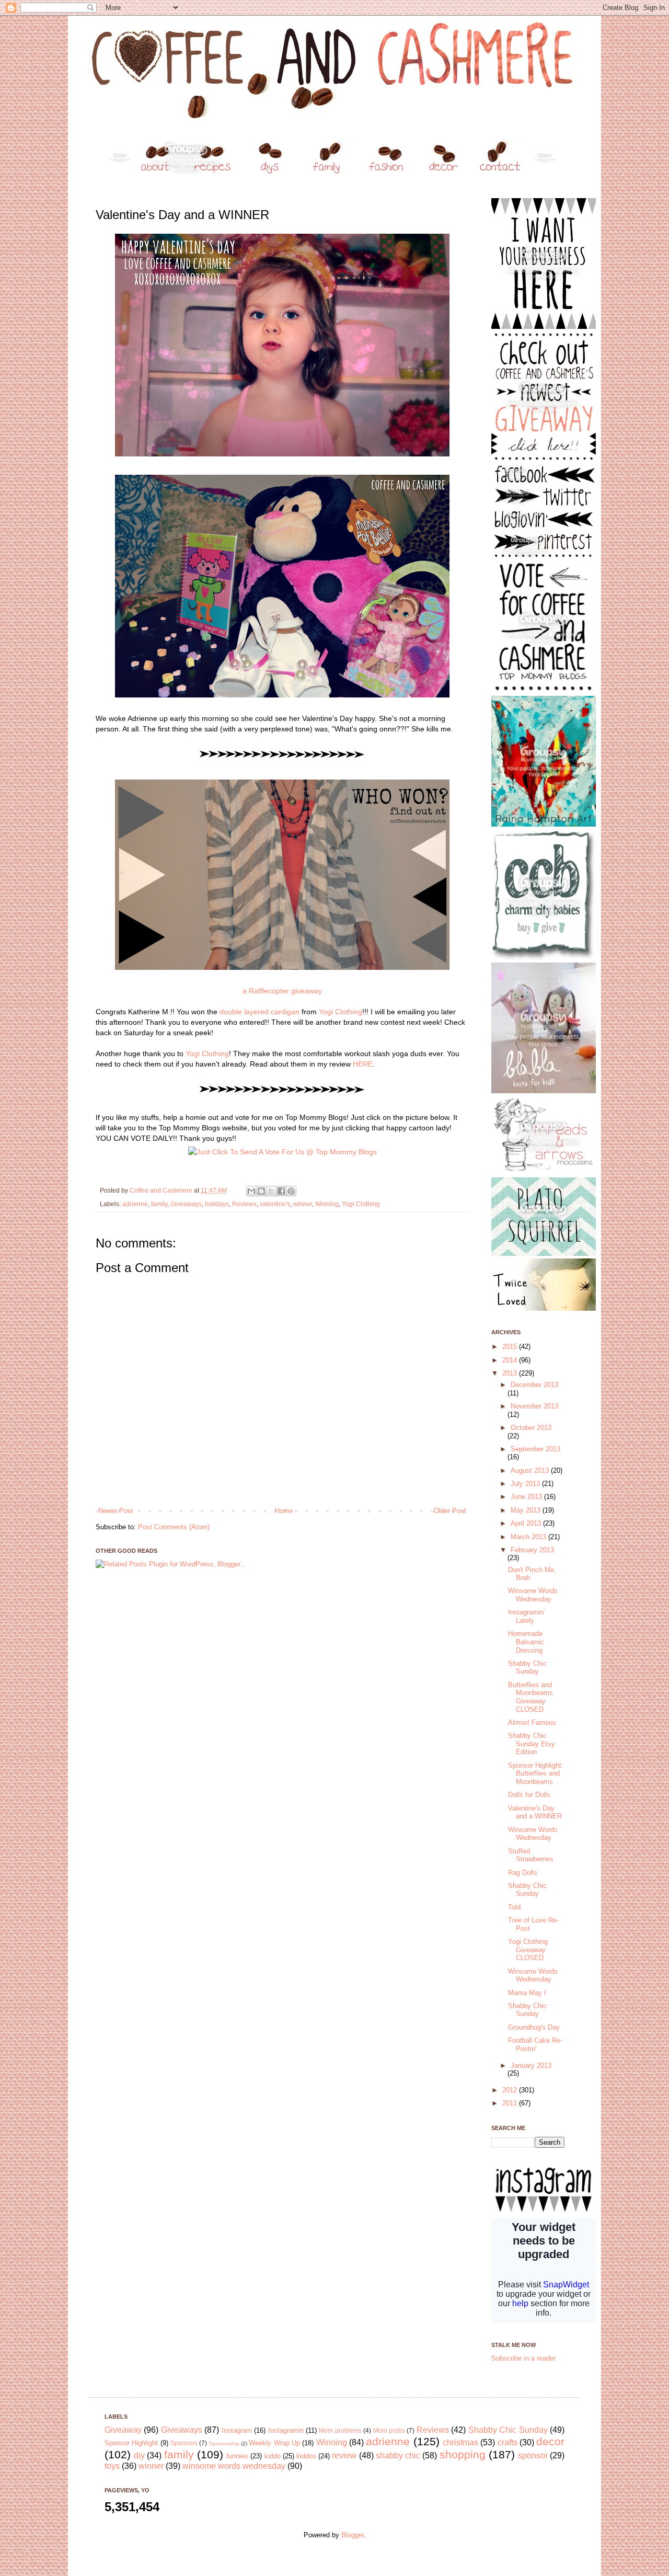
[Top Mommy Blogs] (282, 1152)
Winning (327, 1204)
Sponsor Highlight (131, 2443)
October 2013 (531, 1428)
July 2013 (526, 1484)
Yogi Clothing (341, 1012)
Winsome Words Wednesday (533, 1595)
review (344, 2455)
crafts (507, 2442)
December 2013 (534, 1385)
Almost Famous (532, 1722)
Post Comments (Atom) (174, 1527)
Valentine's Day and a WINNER (535, 1812)
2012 (511, 2090)
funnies (237, 2456)
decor (550, 2441)
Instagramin (286, 2430)
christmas (460, 2442)
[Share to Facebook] (281, 1191)
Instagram (237, 2430)
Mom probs (389, 2430)
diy (139, 2455)
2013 (511, 1373)
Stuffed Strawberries (531, 1855)
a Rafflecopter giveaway (282, 991)
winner (303, 1204)
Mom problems (340, 2430)
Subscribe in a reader (523, 2358)
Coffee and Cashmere (162, 1190)
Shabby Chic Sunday (527, 1668)
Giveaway (123, 2430)
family (159, 1204)
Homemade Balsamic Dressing (526, 1642)
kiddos (306, 2456)
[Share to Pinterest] (291, 1191)
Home (284, 1511)
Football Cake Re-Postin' (535, 2045)
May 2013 (527, 1510)
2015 (511, 1347)
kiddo (273, 2456)
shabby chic (398, 2455)
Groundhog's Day (534, 2027)
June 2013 (527, 1497)
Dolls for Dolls (529, 1795)
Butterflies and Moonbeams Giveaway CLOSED (530, 1697)
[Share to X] (271, 1191)
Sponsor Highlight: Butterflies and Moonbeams (536, 1773)
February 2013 (532, 1550)
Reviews (244, 1204)
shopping (463, 2454)
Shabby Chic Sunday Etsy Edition (532, 1744)
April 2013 (527, 1523)
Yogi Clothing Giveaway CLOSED (528, 1950)
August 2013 (531, 1470)
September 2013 (535, 1449)
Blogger (353, 2535)
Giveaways (186, 1204)
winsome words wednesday (234, 2466)
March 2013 (529, 1537)
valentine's (275, 1204)
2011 (511, 2103)
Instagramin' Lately (526, 1616)
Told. (515, 1907)
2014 (511, 1360)
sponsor (533, 2455)
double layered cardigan (259, 1012)
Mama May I (527, 1993)
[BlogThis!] (261, 1191)
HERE (363, 1064)
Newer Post (116, 1511)
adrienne (135, 1204)
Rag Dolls (523, 1873)
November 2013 (534, 1406)
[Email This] (251, 1191)
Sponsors (184, 2443)
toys (112, 2466)
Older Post (450, 1511)
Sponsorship (224, 2443)
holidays (217, 1204)
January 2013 (531, 2065)
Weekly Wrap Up (274, 2443)
